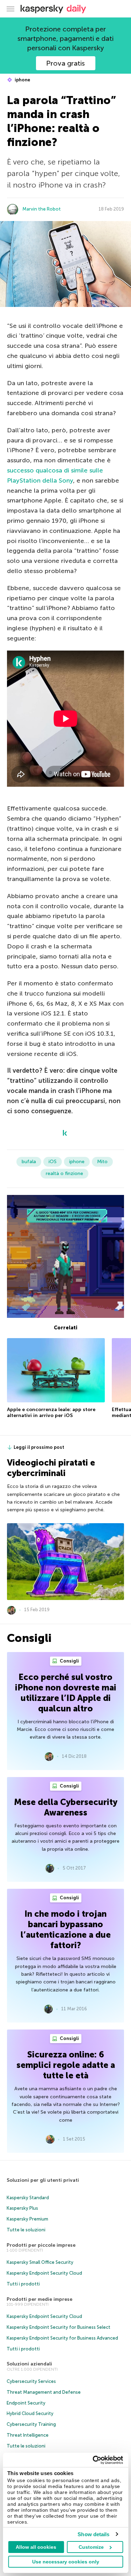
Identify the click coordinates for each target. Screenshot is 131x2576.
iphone (22, 80)
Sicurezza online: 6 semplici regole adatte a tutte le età (66, 2065)
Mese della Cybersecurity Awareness (66, 1807)
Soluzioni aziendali (29, 2364)
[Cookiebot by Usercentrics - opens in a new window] (93, 2460)
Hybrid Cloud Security (30, 2413)
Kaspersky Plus (22, 2208)
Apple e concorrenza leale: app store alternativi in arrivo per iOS (51, 1413)
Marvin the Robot (42, 209)
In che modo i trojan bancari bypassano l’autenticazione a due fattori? (66, 1929)
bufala (29, 1162)
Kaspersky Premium (27, 2219)
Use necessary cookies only (66, 2562)
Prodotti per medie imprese (39, 2299)
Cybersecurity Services (31, 2381)
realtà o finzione (64, 1173)
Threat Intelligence (28, 2435)
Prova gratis (65, 63)
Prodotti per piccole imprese (41, 2245)
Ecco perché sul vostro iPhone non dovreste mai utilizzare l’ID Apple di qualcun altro (66, 1693)
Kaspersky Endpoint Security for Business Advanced (62, 2338)
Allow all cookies (36, 2547)
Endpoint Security (26, 2403)
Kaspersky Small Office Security (40, 2262)
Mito (102, 1162)
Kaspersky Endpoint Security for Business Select (59, 2327)
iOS (53, 1162)
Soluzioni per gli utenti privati (43, 2180)
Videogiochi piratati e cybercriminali (51, 1468)
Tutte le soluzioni (26, 2230)
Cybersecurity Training (31, 2424)
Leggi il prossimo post (39, 1447)
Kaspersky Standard (28, 2198)
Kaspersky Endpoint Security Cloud (44, 2273)
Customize (91, 2547)
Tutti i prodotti (23, 2284)
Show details (93, 2534)
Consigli (69, 1661)
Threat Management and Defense (44, 2392)
